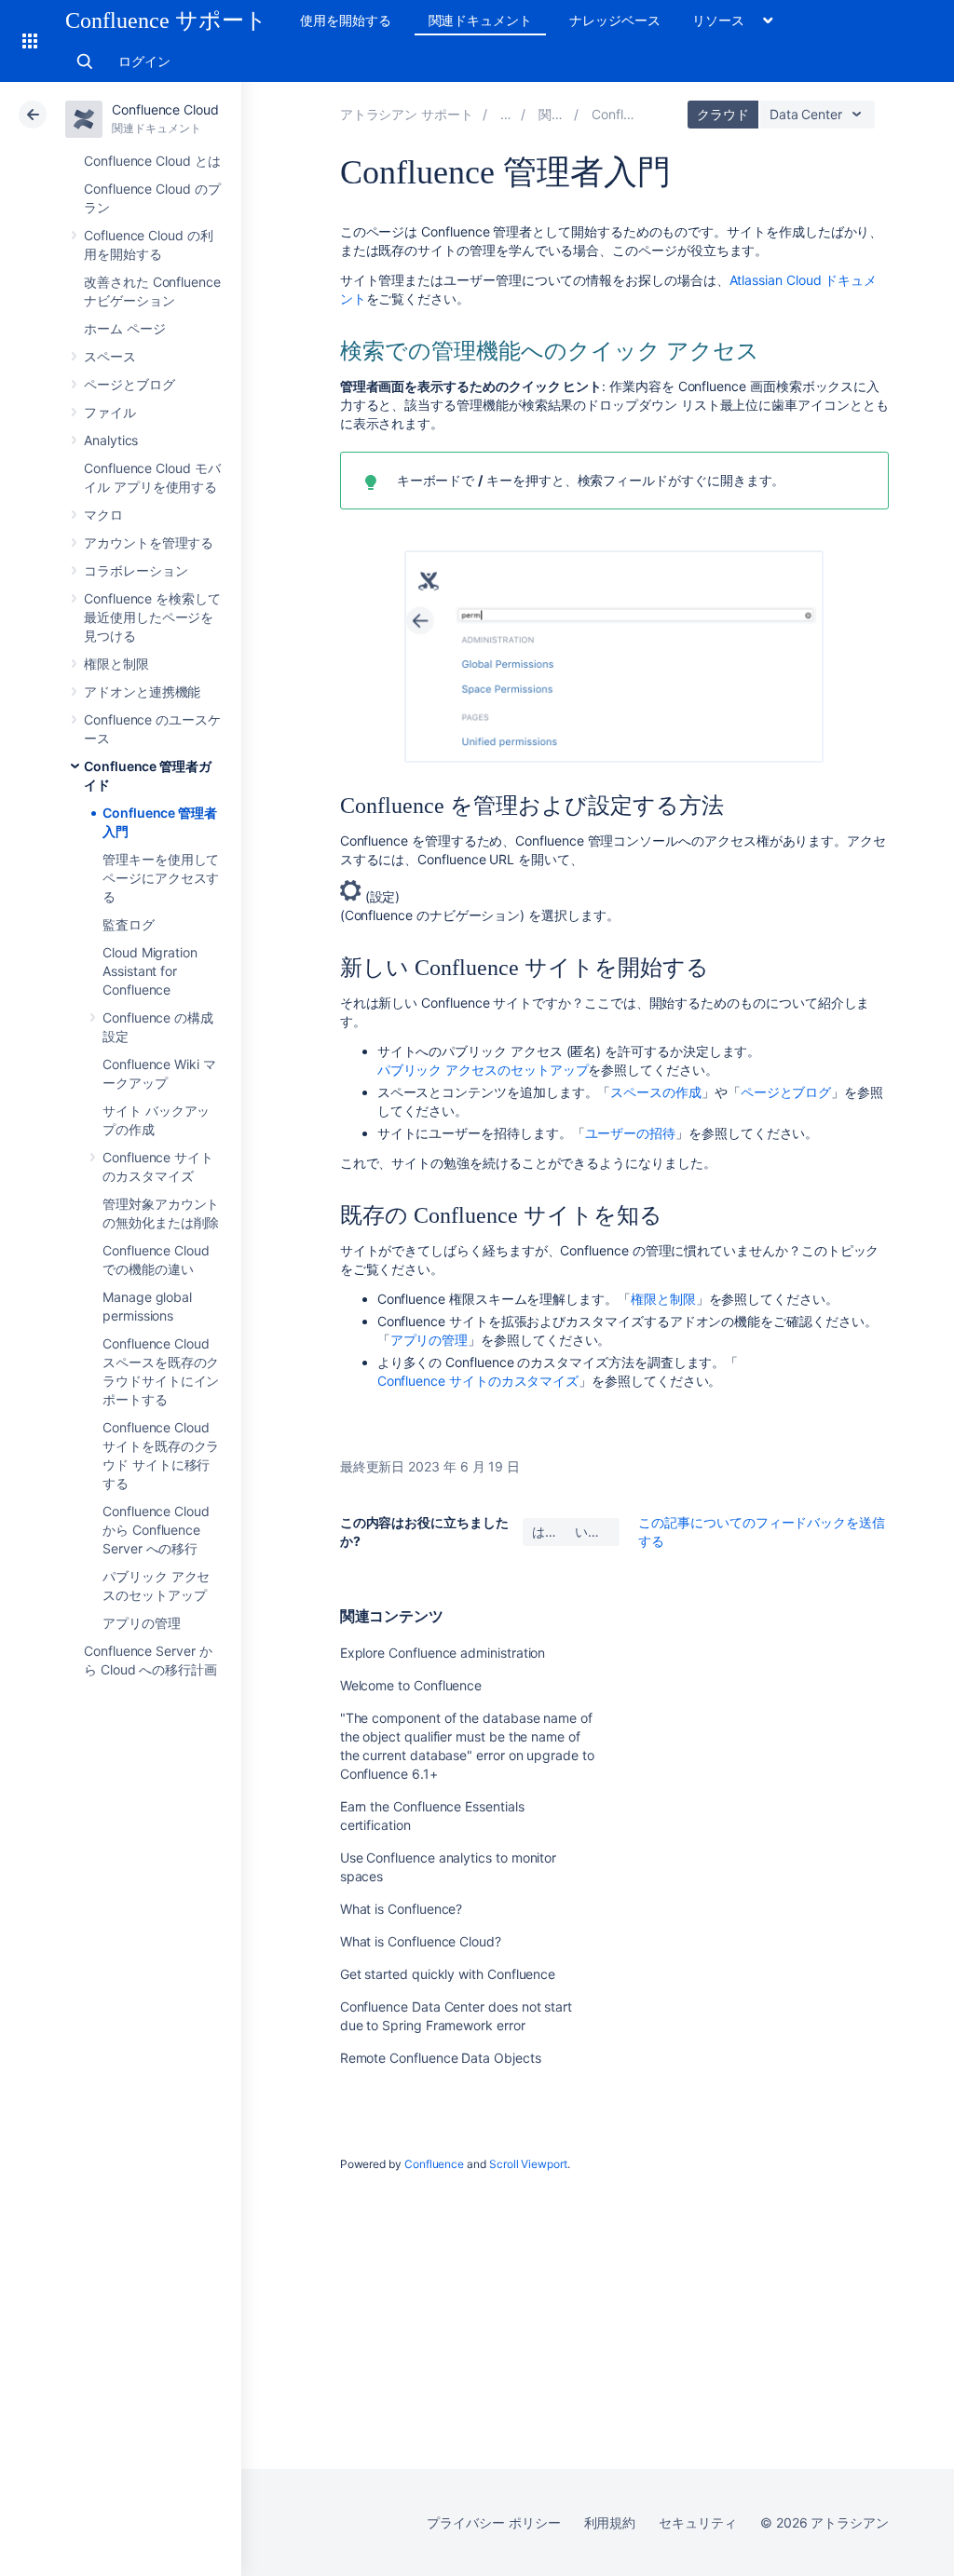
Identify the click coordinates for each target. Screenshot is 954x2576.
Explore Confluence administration (443, 1653)
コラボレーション (136, 570)
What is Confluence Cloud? (421, 1941)
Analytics (111, 440)
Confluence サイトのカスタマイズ (478, 1381)
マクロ (103, 515)
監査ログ (129, 924)
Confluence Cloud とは (152, 161)
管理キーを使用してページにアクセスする (161, 878)
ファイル (110, 412)
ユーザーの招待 (631, 1133)
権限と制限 (116, 664)
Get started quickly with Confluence (448, 1974)
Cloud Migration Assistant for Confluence (150, 971)
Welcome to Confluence (411, 1685)
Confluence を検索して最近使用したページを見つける (152, 617)
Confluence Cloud (165, 109)
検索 (85, 61)
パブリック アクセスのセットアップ (483, 1070)
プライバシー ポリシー (493, 2522)
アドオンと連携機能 (142, 691)
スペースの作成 (656, 1092)
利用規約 (610, 2522)
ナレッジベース (615, 20)
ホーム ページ (125, 328)
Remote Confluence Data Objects (441, 2058)
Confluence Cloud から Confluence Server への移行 (156, 1530)
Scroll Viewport (528, 2164)
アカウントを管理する (149, 542)
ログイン (144, 61)
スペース (110, 356)
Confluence (434, 2164)
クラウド (723, 114)
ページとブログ (129, 384)
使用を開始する (346, 20)
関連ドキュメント (480, 20)
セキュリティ (698, 2522)
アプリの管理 (142, 1623)
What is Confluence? (402, 1909)
